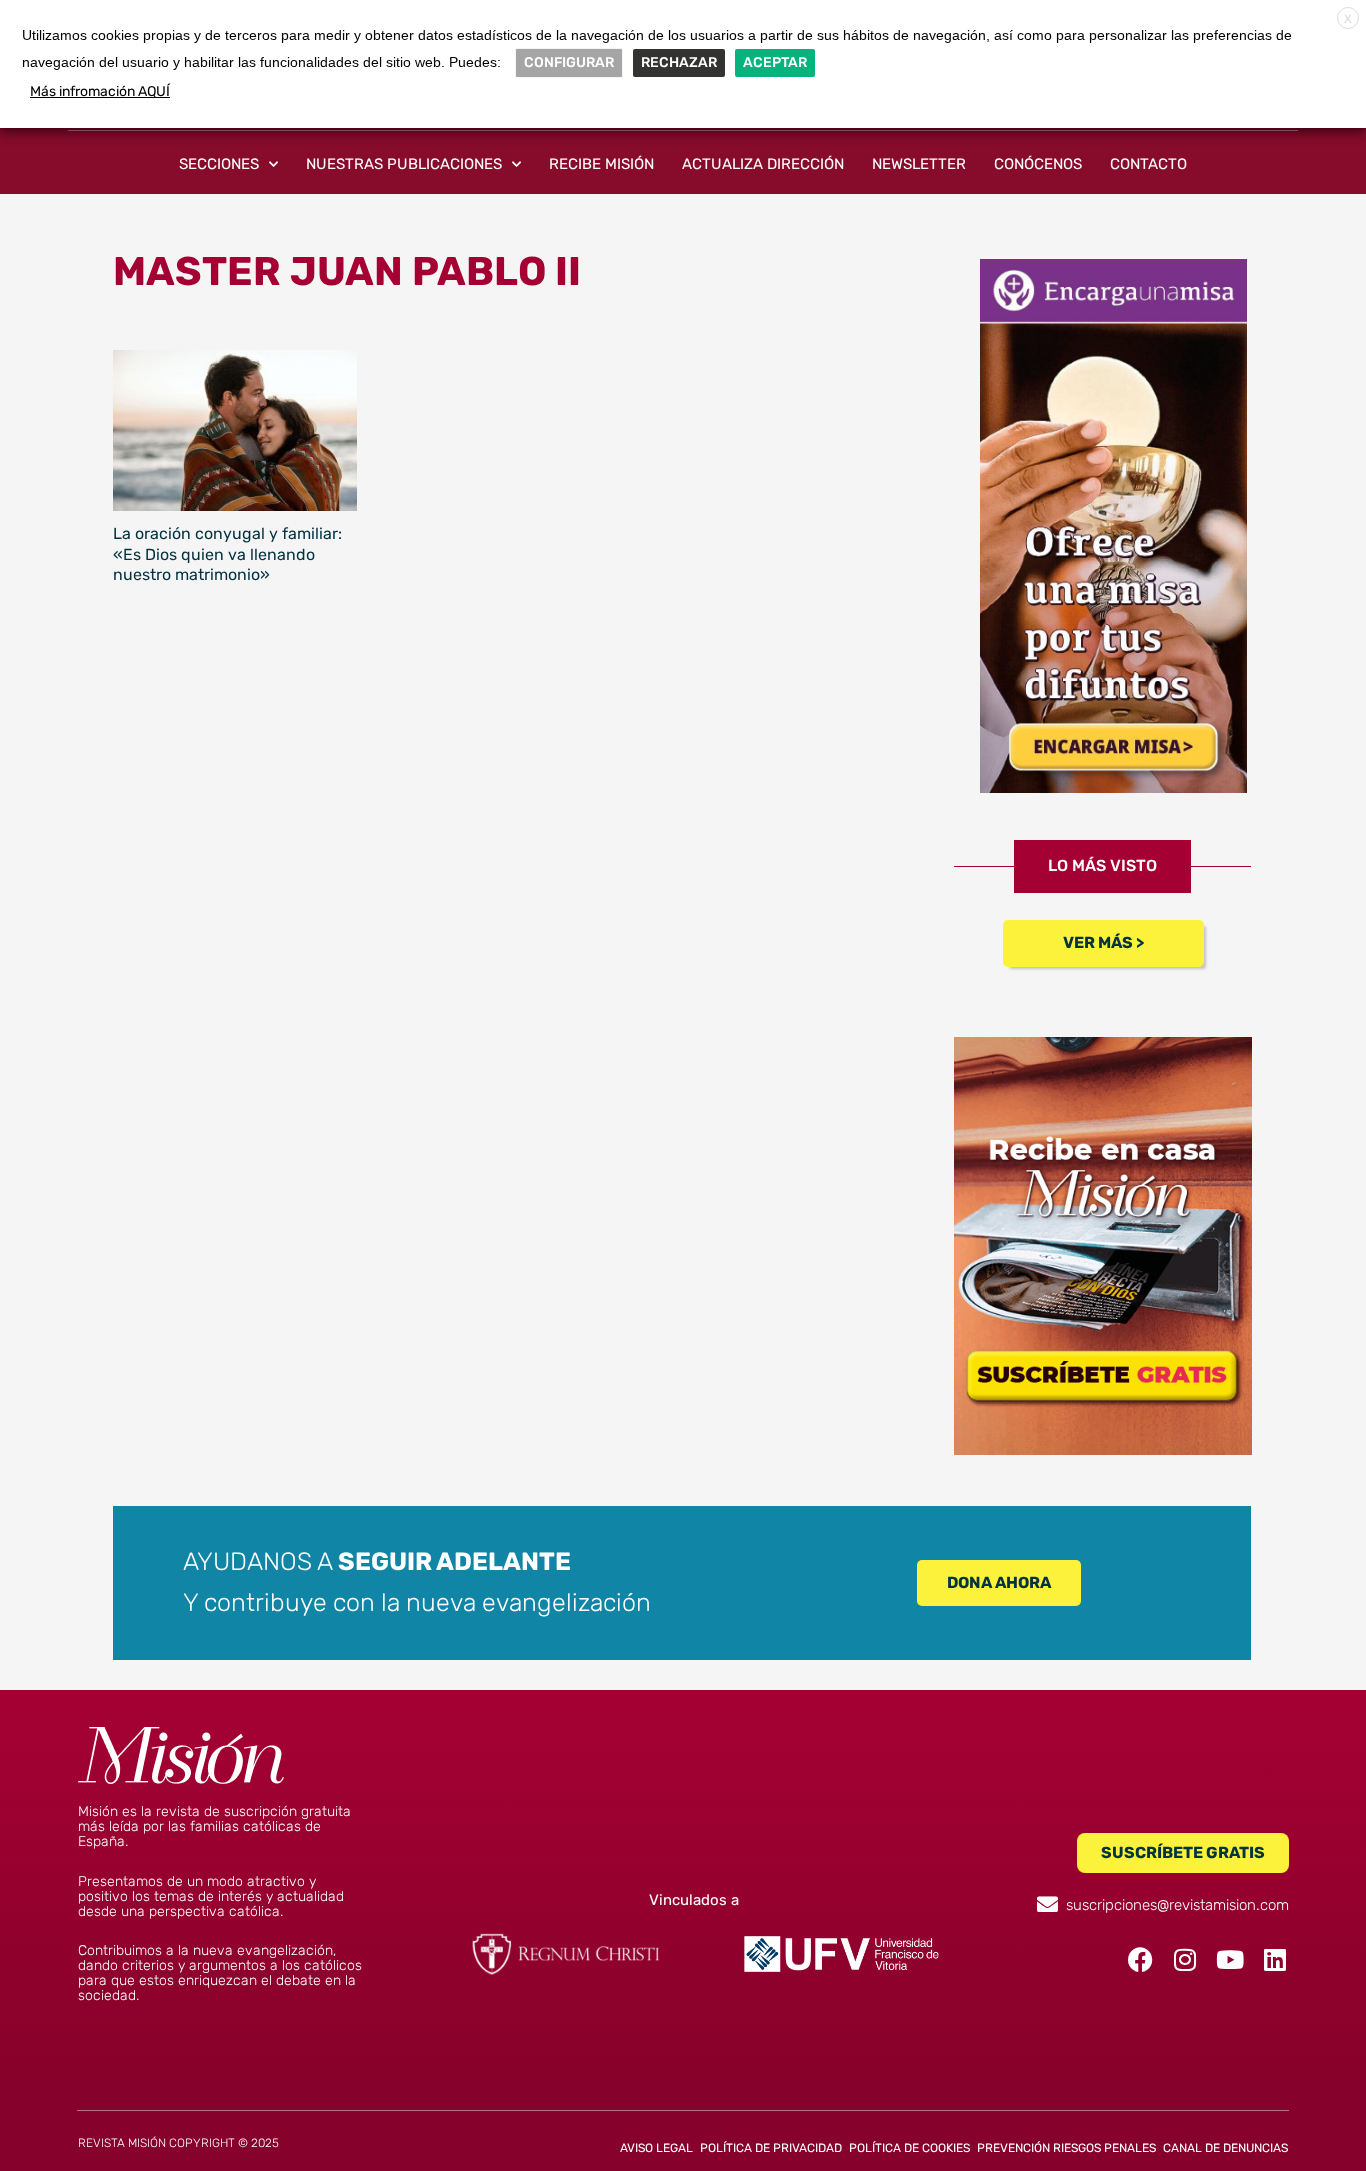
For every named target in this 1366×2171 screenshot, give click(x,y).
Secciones (219, 164)
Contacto (1148, 164)
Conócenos (1038, 164)
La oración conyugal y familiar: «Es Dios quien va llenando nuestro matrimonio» (227, 554)
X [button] (1348, 19)
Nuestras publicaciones (404, 164)
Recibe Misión (601, 164)
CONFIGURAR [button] (569, 62)
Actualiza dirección (763, 164)
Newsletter (919, 164)
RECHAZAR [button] (679, 62)
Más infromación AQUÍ (100, 91)
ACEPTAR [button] (775, 62)
